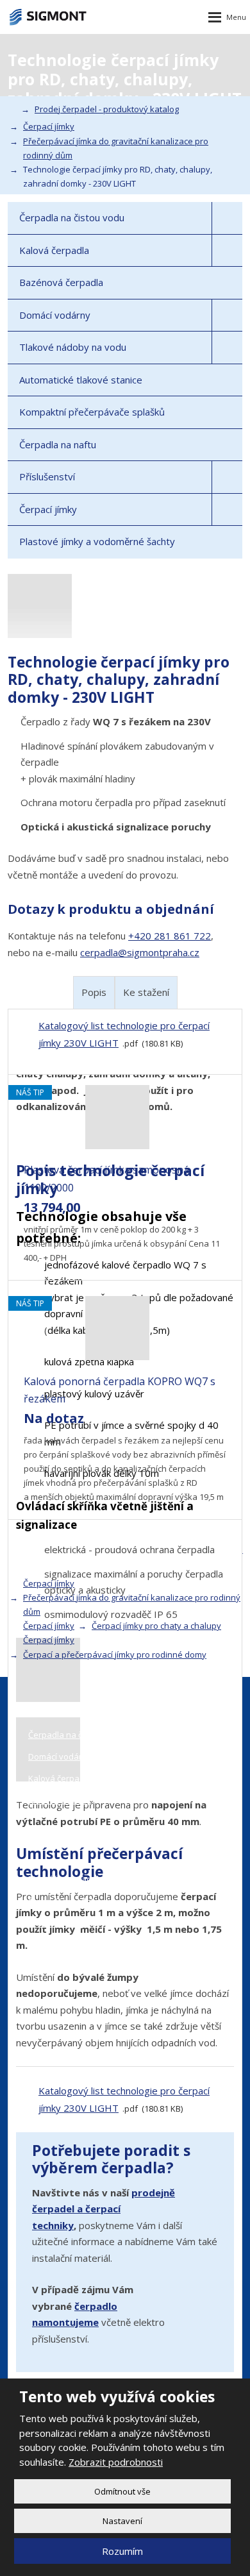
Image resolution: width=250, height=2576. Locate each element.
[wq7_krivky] (125, 1749)
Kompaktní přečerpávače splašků (92, 412)
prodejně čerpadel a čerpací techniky (104, 2209)
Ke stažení (146, 992)
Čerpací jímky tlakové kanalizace (91, 1901)
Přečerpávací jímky (65, 1923)
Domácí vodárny (55, 315)
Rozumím (122, 2551)
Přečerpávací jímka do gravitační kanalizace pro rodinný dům (132, 1604)
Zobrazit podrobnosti (116, 2462)
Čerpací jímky (48, 509)
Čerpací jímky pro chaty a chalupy (156, 1626)
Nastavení (122, 2521)
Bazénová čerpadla (61, 282)
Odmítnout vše (122, 2491)
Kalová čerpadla (54, 250)
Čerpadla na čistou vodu (72, 217)
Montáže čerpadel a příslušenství (93, 1879)
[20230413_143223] (125, 1670)
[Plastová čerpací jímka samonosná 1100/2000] (117, 1145)
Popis (94, 992)
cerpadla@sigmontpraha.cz (140, 952)
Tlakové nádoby (60, 1800)
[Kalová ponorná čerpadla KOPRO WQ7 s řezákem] (117, 1356)
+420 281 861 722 (170, 936)
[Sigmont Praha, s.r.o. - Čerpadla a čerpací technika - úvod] (12, 109)
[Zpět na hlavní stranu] (48, 17)
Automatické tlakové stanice (81, 380)
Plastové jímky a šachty (73, 1945)
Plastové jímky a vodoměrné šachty (97, 541)
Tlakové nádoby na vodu (73, 347)
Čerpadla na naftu (58, 444)
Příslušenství (47, 476)
